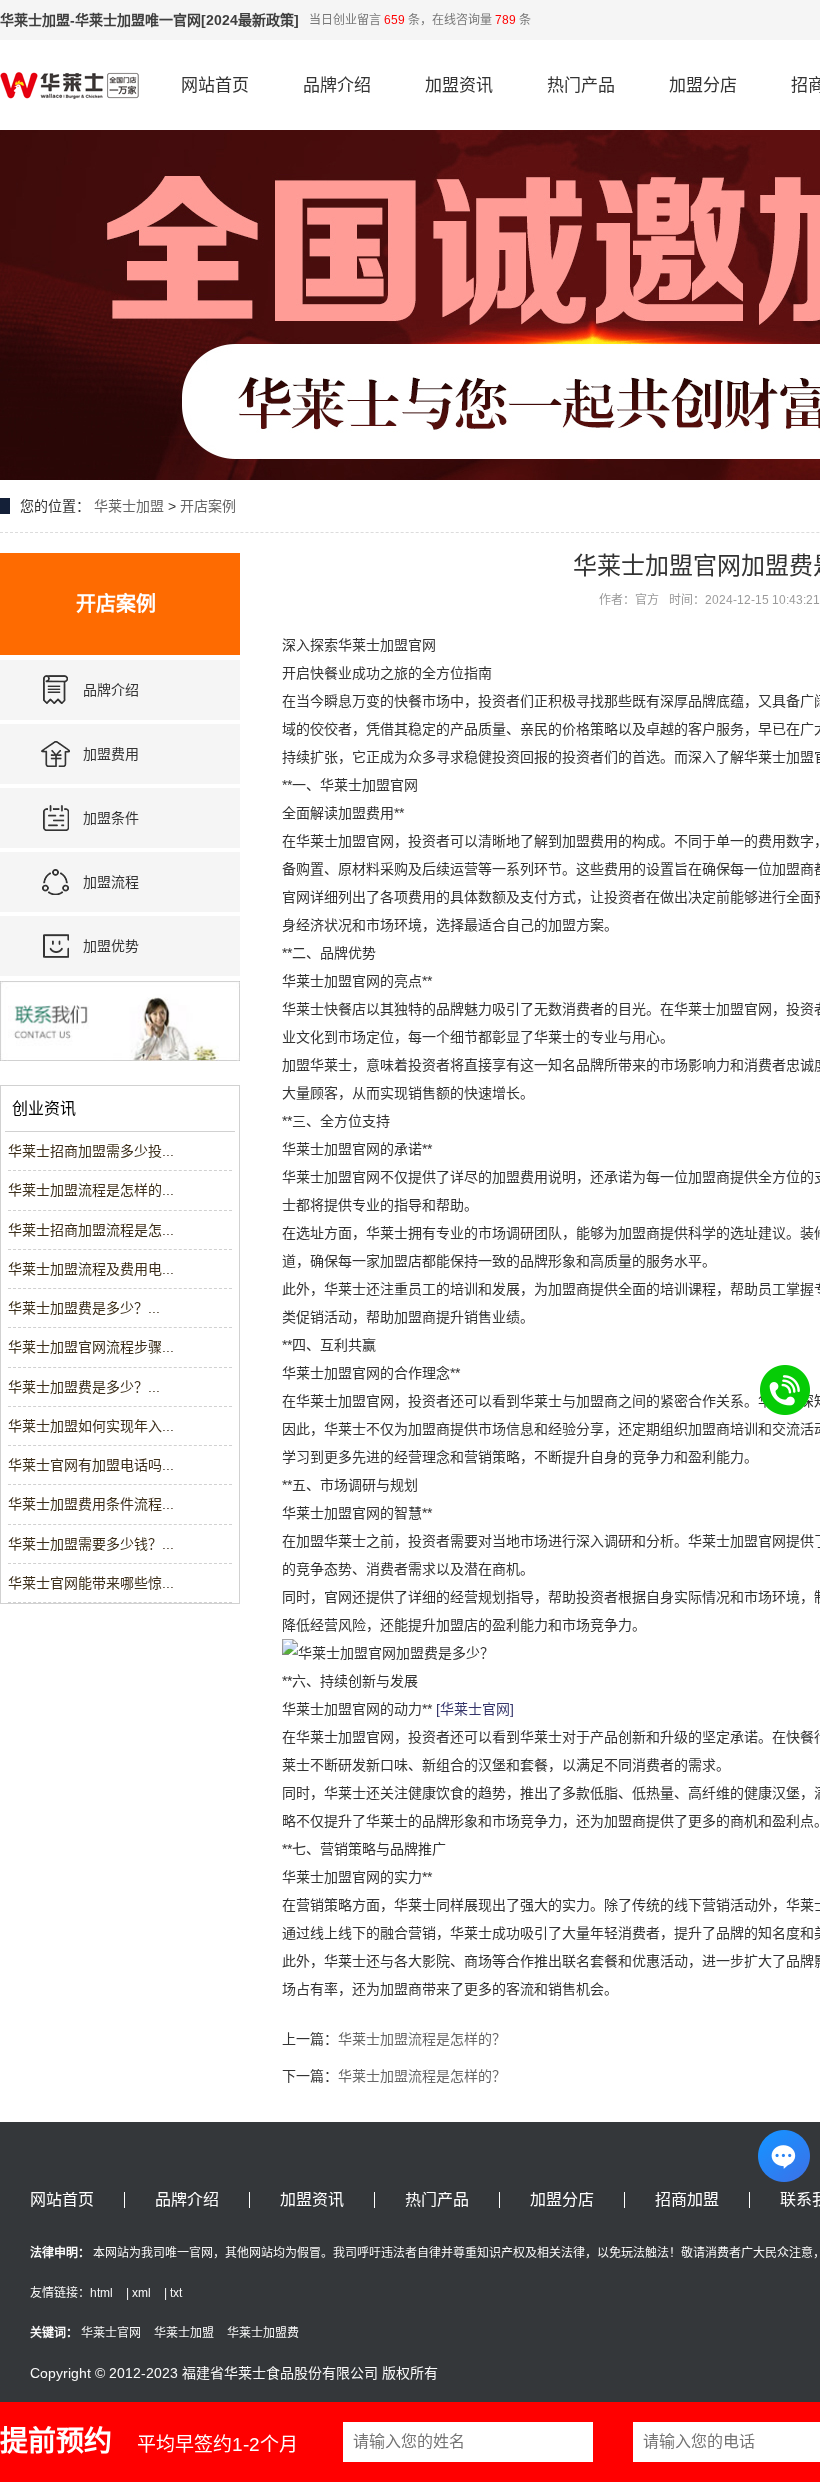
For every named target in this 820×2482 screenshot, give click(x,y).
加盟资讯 (459, 85)
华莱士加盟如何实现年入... (91, 1426)
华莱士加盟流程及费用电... (91, 1269)
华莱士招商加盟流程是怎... (91, 1230)
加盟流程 (111, 882)
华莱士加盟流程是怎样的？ (422, 2039)
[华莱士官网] (475, 1709)
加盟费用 (111, 754)
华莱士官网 (111, 2333)
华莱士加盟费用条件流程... (91, 1504)
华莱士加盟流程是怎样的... (91, 1190)
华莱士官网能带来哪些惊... (91, 1583)
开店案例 (208, 506)
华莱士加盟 (129, 506)
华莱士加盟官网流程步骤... (91, 1347)
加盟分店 (703, 85)
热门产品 (581, 85)
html (101, 2293)
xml (141, 2293)
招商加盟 (687, 2200)
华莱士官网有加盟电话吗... (91, 1465)
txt (176, 2293)
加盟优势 (111, 946)
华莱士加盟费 (263, 2333)
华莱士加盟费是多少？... (84, 1308)
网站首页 (215, 85)
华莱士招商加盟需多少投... (91, 1151)
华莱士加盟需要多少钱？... (91, 1544)
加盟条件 (111, 818)
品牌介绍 (337, 85)
